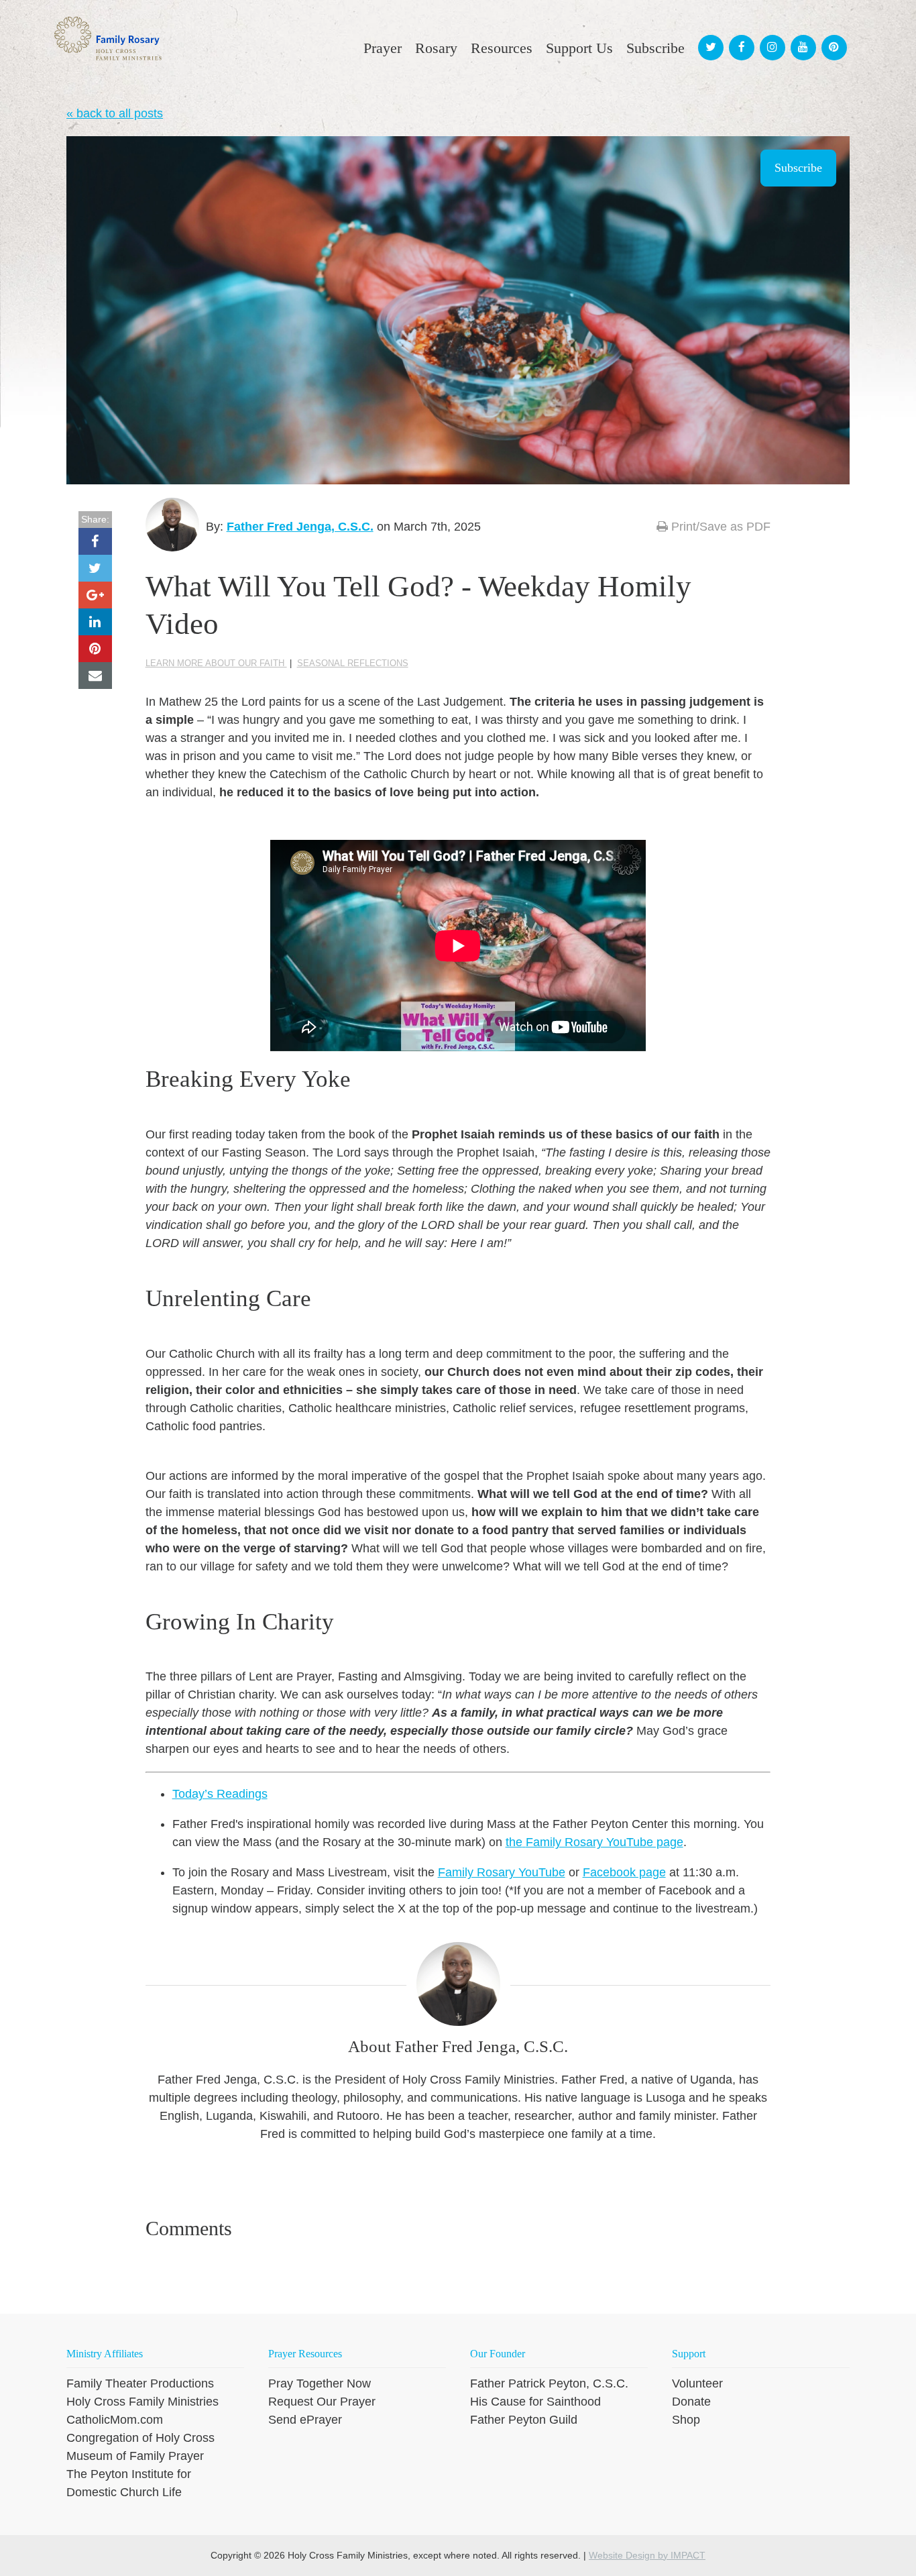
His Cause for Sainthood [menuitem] (535, 2402)
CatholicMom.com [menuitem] (115, 2420)
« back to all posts (115, 113)
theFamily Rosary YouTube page (594, 1842)
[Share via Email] (95, 676)
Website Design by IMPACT (647, 2555)
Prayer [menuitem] (383, 48)
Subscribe (798, 168)
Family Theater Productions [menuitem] (140, 2383)
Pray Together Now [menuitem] (320, 2383)
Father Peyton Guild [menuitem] (524, 2420)
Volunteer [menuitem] (697, 2383)
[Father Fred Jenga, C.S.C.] (172, 525)
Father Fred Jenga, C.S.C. (300, 527)
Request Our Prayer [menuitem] (322, 2402)
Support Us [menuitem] (579, 48)
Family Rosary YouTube (502, 1872)
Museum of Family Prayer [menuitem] (135, 2456)
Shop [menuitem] (686, 2420)
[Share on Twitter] (95, 568)
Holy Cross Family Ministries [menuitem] (142, 2402)
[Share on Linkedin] (95, 622)
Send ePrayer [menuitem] (305, 2420)
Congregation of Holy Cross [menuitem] (140, 2438)
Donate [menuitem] (691, 2402)
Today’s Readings (220, 1794)
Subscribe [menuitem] (655, 48)
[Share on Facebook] (95, 541)
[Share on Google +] (95, 595)
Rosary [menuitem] (436, 48)
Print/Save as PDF (719, 527)
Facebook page (624, 1872)
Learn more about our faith (216, 663)
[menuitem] (709, 35)
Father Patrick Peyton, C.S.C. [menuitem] (549, 2383)
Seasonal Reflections (353, 663)
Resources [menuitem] (502, 48)
